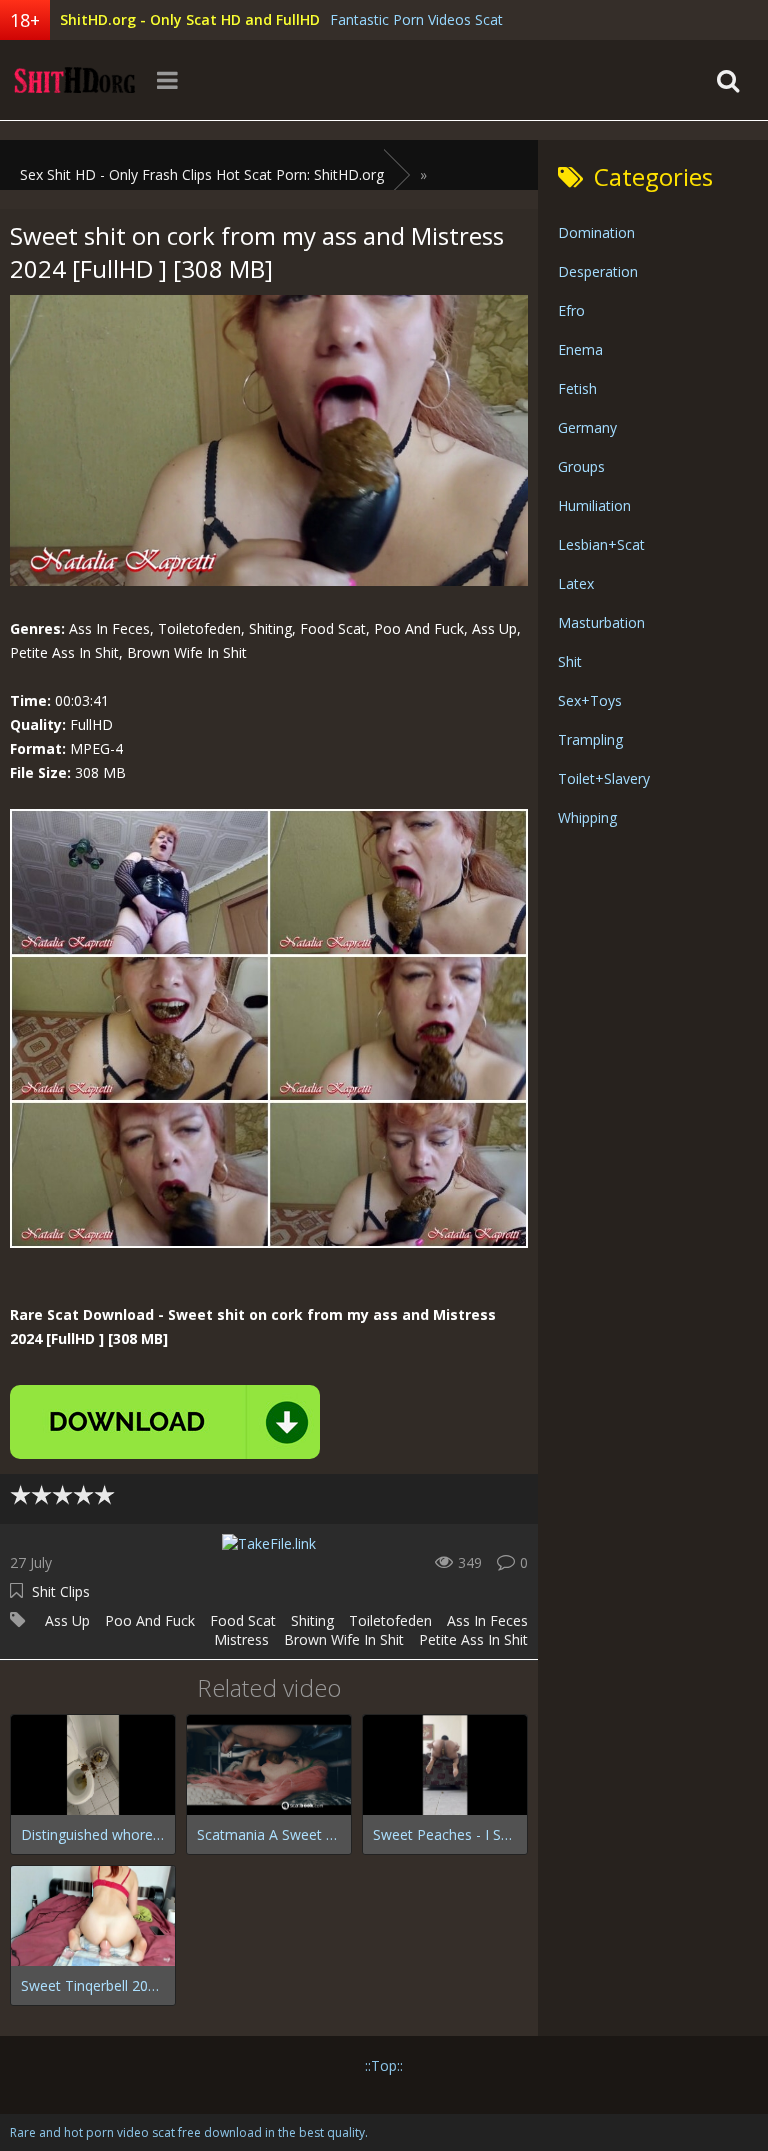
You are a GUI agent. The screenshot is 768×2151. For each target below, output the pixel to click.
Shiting (312, 1620)
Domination (596, 232)
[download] (165, 1422)
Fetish (577, 388)
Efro (571, 310)
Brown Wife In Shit (344, 1639)
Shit (570, 661)
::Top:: (384, 2065)
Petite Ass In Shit (473, 1639)
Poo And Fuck (150, 1620)
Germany (587, 427)
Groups (581, 466)
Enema (580, 349)
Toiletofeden (390, 1620)
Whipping (587, 817)
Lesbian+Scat (601, 544)
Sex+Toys (590, 700)
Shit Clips (61, 1591)
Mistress (241, 1639)
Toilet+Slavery (604, 778)
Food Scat (243, 1620)
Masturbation (601, 622)
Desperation (598, 271)
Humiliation (594, 505)
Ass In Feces (487, 1620)
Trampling (590, 739)
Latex (576, 583)
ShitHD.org (75, 80)
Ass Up (67, 1620)
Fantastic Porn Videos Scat (416, 19)
